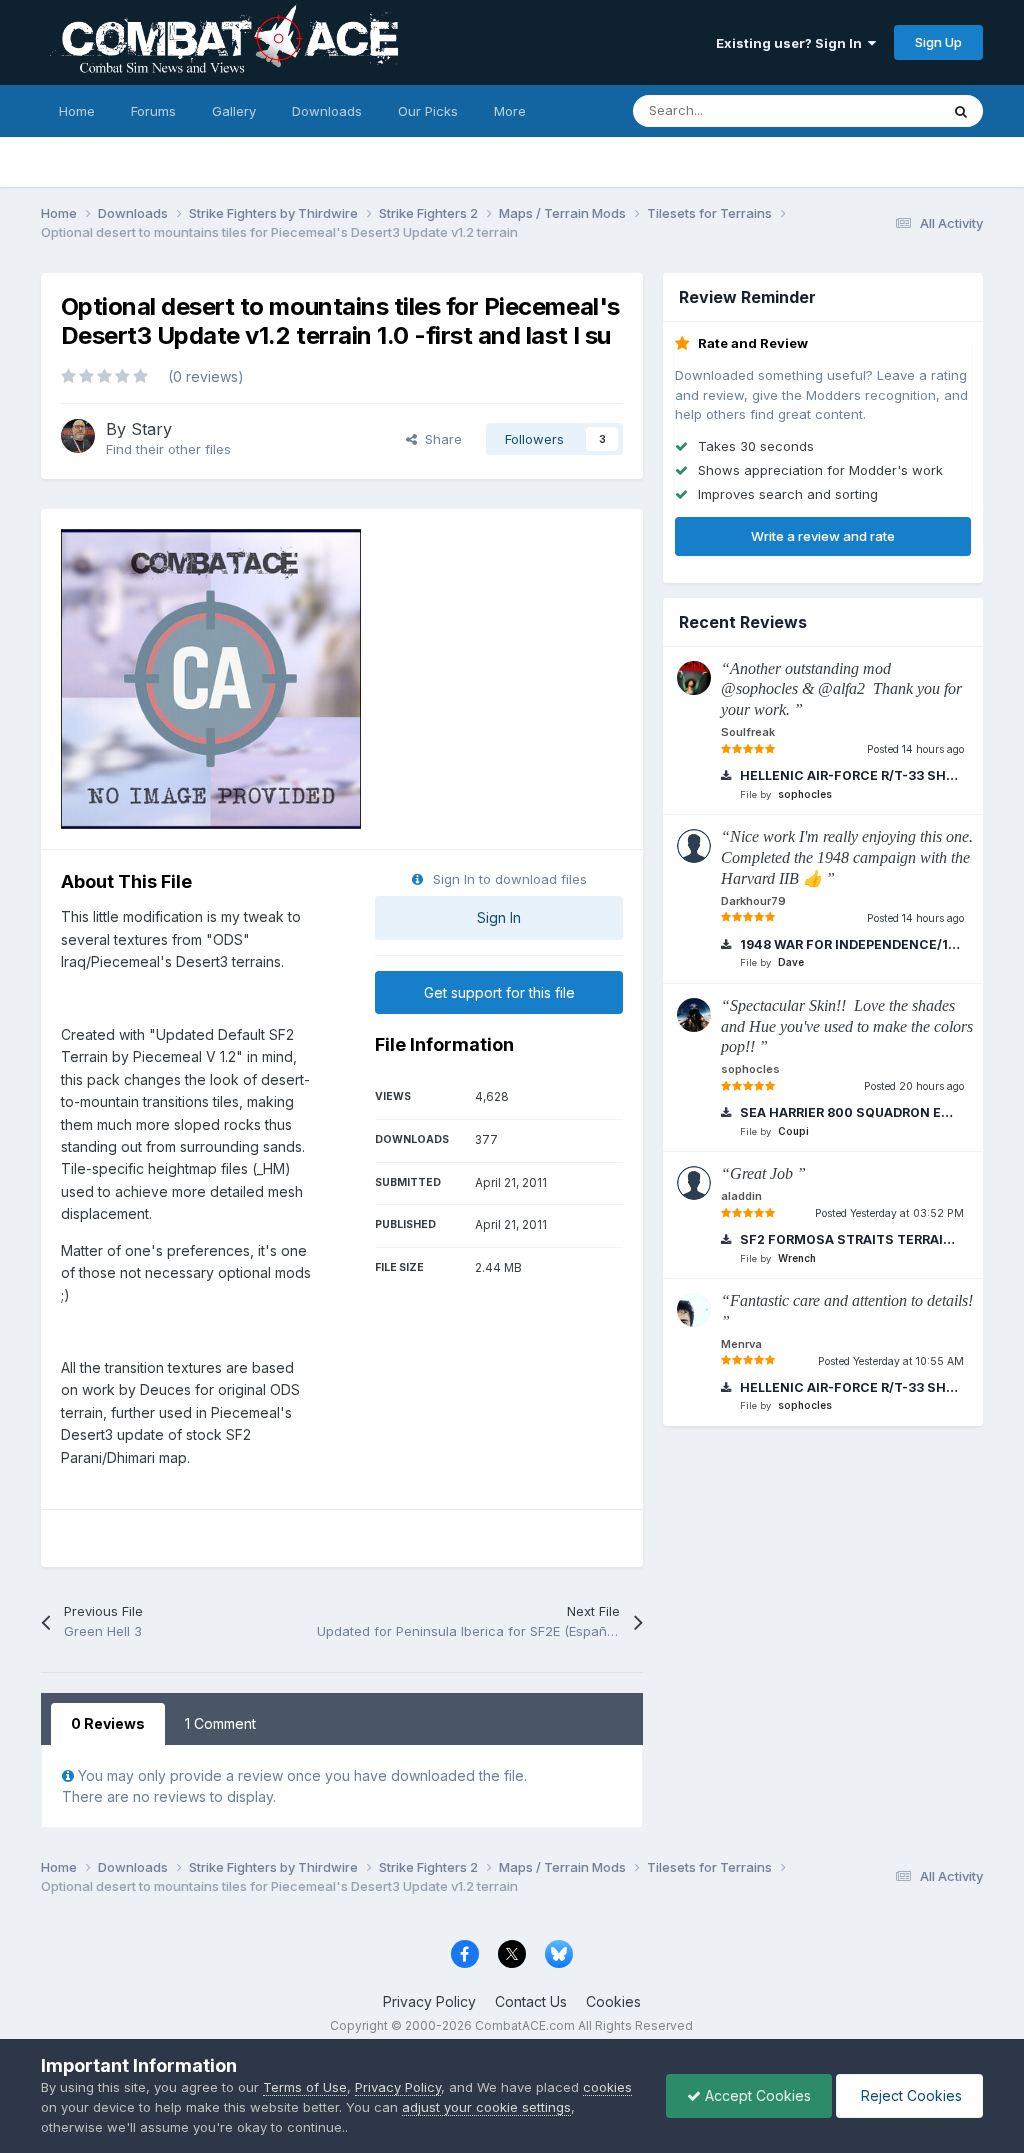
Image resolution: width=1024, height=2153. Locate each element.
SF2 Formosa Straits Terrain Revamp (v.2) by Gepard (849, 1239)
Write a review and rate (823, 536)
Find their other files (168, 449)
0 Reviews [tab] (108, 1723)
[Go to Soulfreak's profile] (694, 678)
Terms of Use (305, 2087)
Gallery (234, 111)
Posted (915, 749)
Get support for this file (499, 992)
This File (887, 110)
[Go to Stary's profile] (78, 436)
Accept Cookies (756, 2095)
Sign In (499, 917)
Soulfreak (748, 732)
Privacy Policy (429, 2001)
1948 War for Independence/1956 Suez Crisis (849, 944)
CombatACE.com (525, 2025)
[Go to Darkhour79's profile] (694, 846)
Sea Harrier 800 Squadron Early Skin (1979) (849, 1112)
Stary (151, 429)
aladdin (741, 1196)
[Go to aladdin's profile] (694, 1183)
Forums (153, 111)
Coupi (793, 1131)
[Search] (961, 111)
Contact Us (531, 2001)
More (510, 111)
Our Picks (428, 111)
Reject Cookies (909, 2095)
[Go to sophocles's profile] (694, 1015)
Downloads (327, 111)
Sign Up (938, 42)
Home (77, 111)
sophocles (805, 794)
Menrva (741, 1344)
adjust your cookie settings (486, 2107)
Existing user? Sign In (792, 43)
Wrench (797, 1258)
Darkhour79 (753, 901)
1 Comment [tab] (220, 1723)
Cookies (613, 2001)
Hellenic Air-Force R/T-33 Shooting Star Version (849, 775)
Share (439, 439)
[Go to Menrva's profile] (694, 1310)
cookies (607, 2087)
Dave (791, 962)
